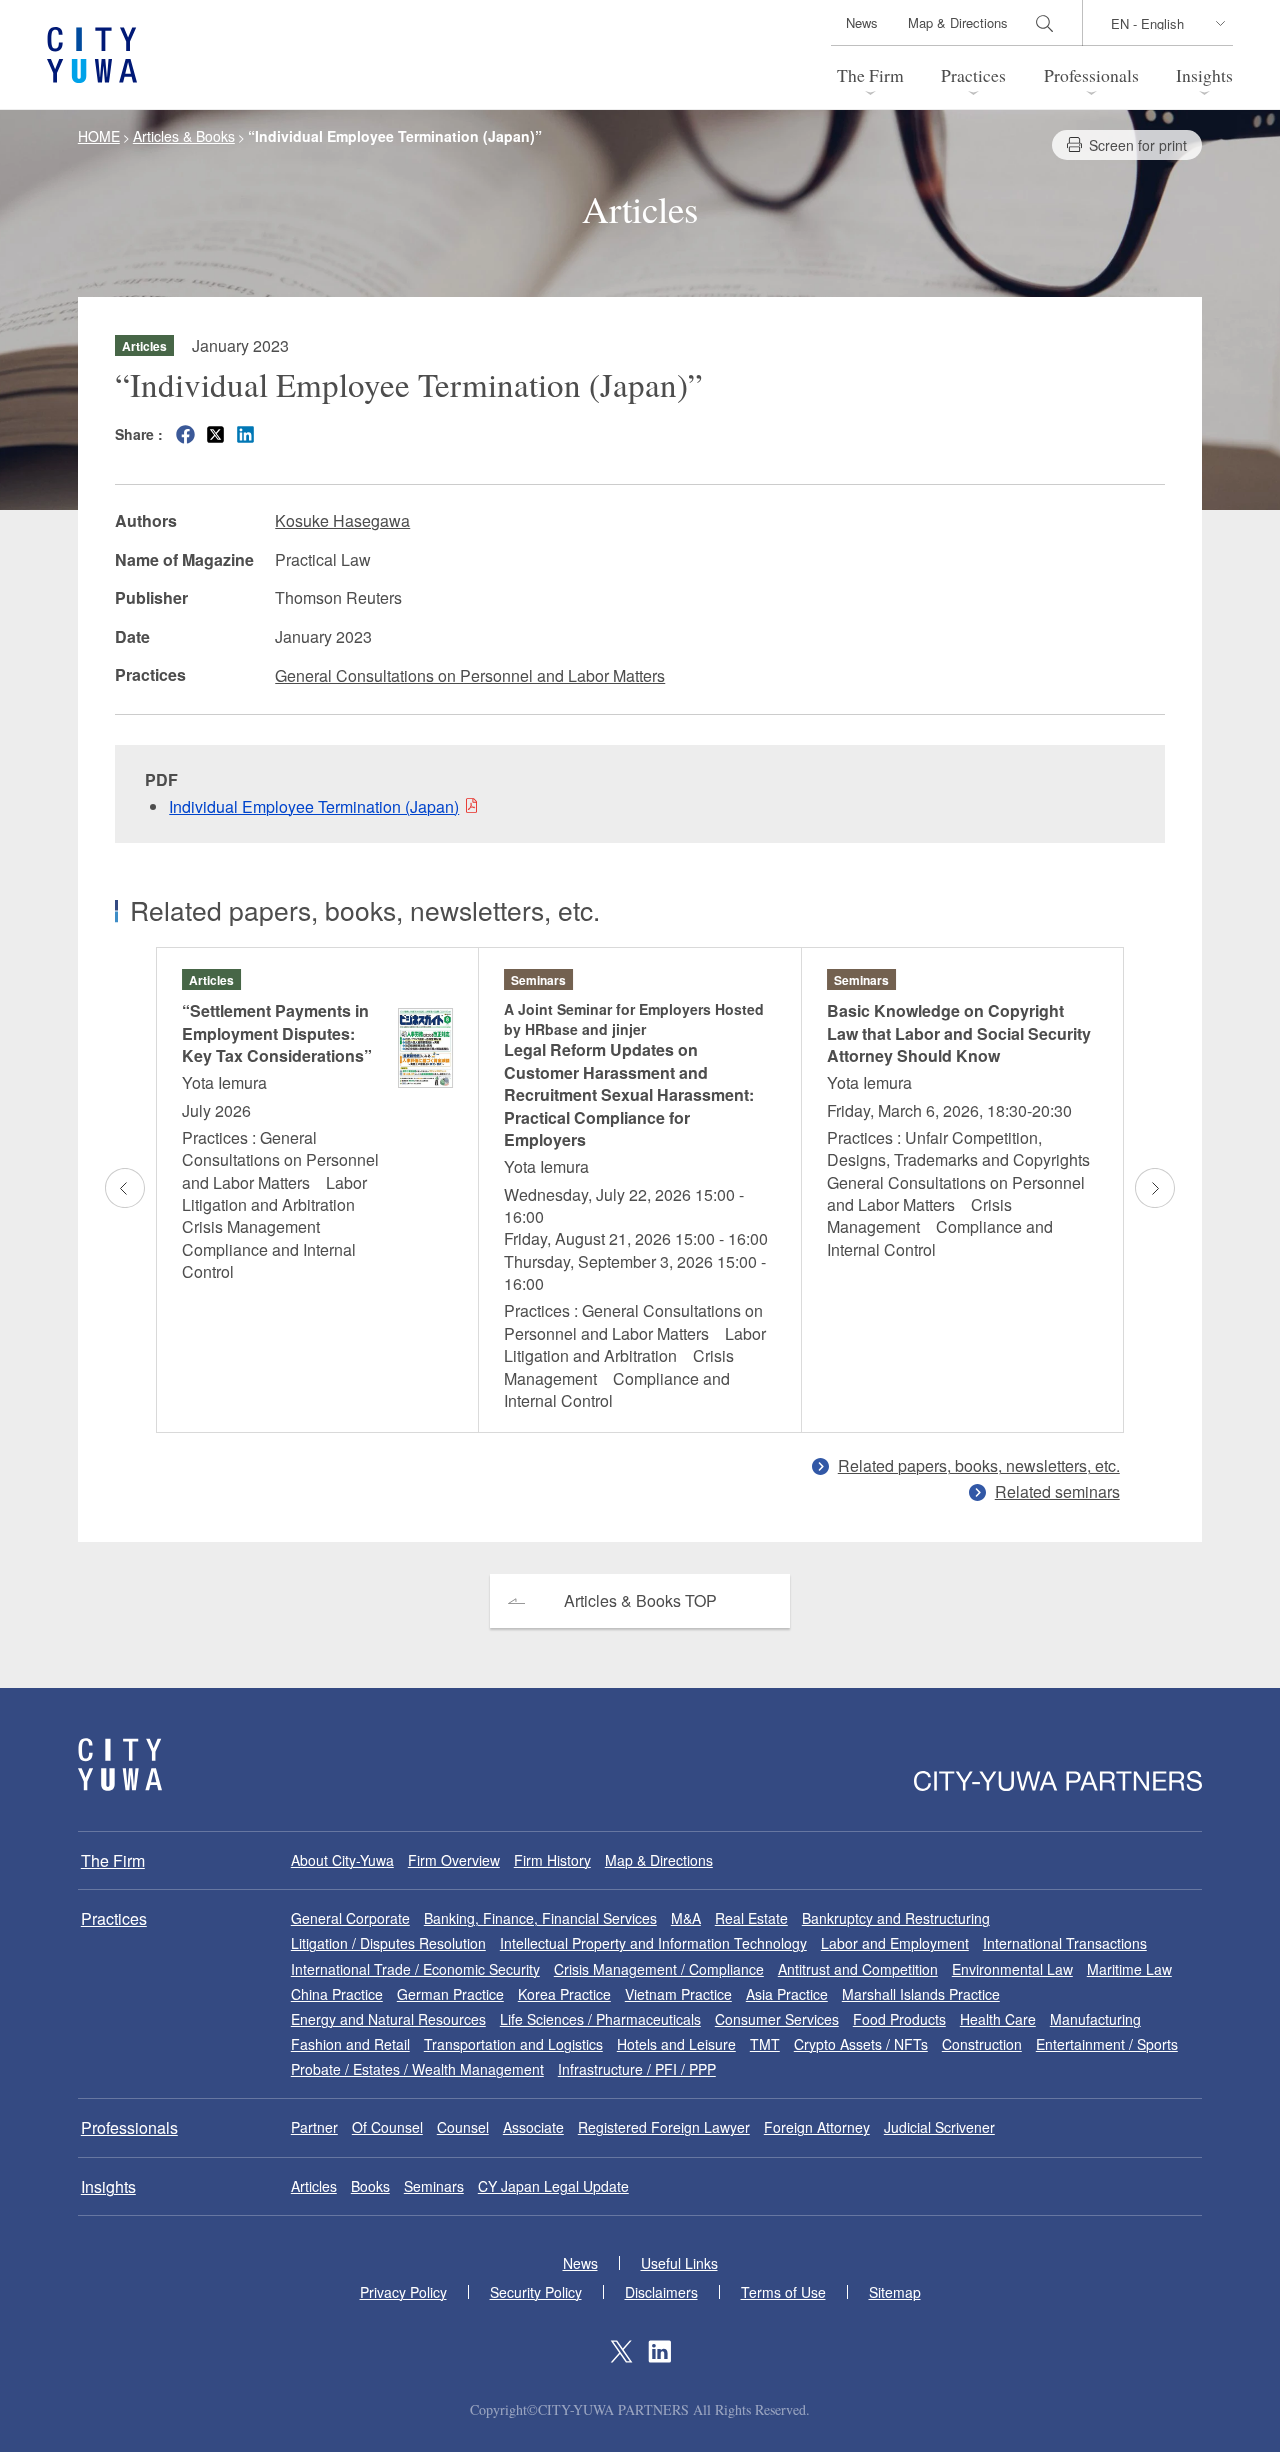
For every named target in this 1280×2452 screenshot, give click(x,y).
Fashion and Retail (350, 2044)
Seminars (434, 2186)
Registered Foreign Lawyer (664, 2127)
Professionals (1091, 75)
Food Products (899, 2019)
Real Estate (751, 1918)
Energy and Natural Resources (388, 2019)
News (862, 22)
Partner (314, 2127)
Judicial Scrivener (939, 2127)
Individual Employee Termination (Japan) (314, 806)
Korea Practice (564, 1994)
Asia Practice (787, 1994)
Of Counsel (387, 2127)
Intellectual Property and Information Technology (653, 1943)
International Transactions (1065, 1943)
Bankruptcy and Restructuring (896, 1918)
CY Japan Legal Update (553, 2186)
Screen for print (1138, 145)
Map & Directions (958, 22)
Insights (1204, 75)
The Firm (870, 75)
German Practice (450, 1994)
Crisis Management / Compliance (659, 1969)
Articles (314, 2186)
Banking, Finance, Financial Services (540, 1918)
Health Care (998, 2019)
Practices (973, 75)
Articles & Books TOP (640, 1600)
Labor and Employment (895, 1943)
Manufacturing (1095, 2019)
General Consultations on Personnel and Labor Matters (470, 675)
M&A (686, 1918)
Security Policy (536, 2292)
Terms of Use (783, 2292)
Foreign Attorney (817, 2127)
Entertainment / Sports (1107, 2044)
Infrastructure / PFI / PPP (637, 2069)
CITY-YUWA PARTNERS (120, 1764)
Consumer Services (777, 2019)
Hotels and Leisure (676, 2044)
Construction (982, 2044)
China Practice (337, 1994)
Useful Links (679, 2263)
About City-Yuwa (342, 1860)
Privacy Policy (403, 2292)
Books (370, 2186)
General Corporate (350, 1918)
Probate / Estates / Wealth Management (417, 2069)
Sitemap (895, 2292)
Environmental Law (1012, 1969)
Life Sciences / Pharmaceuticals (600, 2019)
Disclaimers (661, 2292)
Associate (533, 2127)
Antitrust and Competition (858, 1969)
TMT (765, 2044)
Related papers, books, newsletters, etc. (979, 1465)
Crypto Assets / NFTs (861, 2044)
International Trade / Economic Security (415, 1969)
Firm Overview (454, 1860)
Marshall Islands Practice (921, 1994)
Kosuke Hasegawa (342, 520)
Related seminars (1057, 1491)
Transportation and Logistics (513, 2044)
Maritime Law (1129, 1969)
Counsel (463, 2127)
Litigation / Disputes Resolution (388, 1943)
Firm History (552, 1860)
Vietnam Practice (678, 1994)
